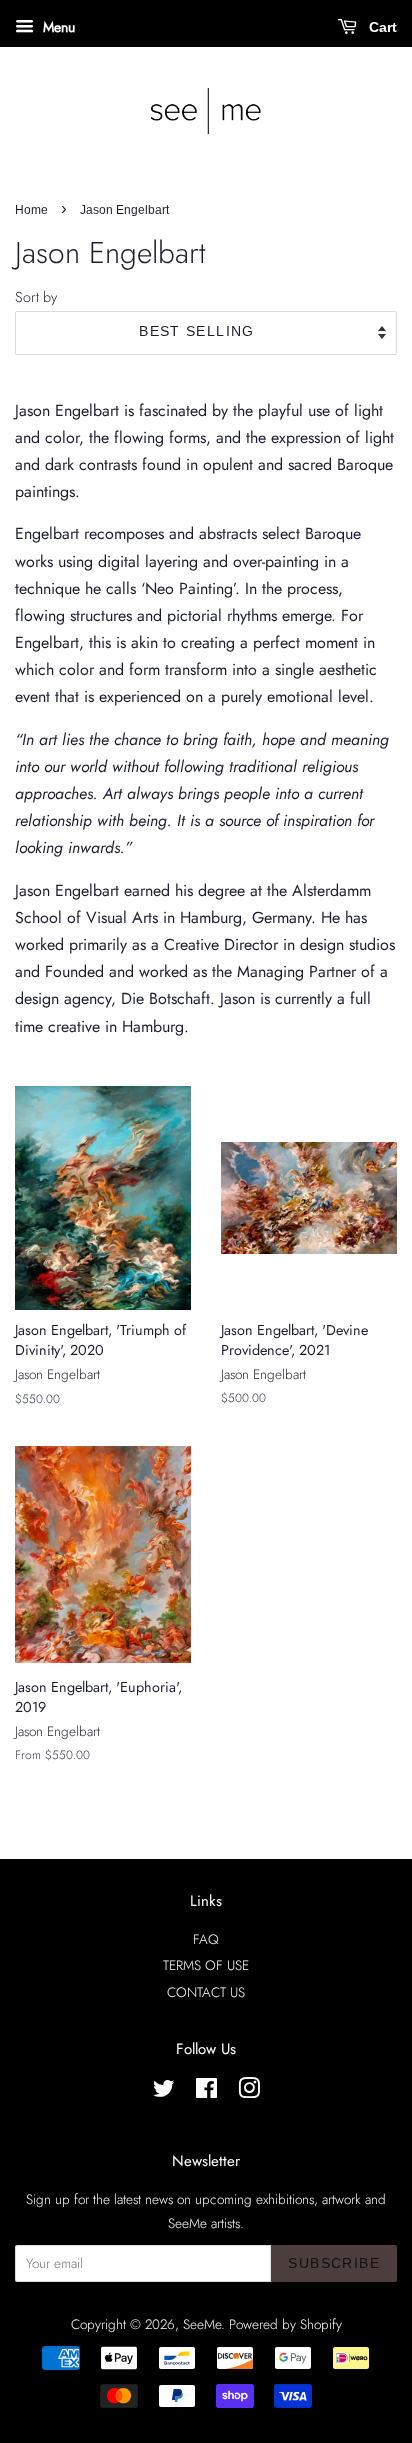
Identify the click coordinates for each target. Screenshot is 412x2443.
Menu (57, 27)
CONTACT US (206, 1992)
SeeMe (202, 2324)
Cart (381, 27)
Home (31, 210)
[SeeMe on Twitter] (164, 2092)
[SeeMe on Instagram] (249, 2092)
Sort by (36, 297)
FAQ (206, 1939)
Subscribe (334, 2263)
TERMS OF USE (206, 1965)
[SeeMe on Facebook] (206, 2092)
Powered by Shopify (285, 2324)
